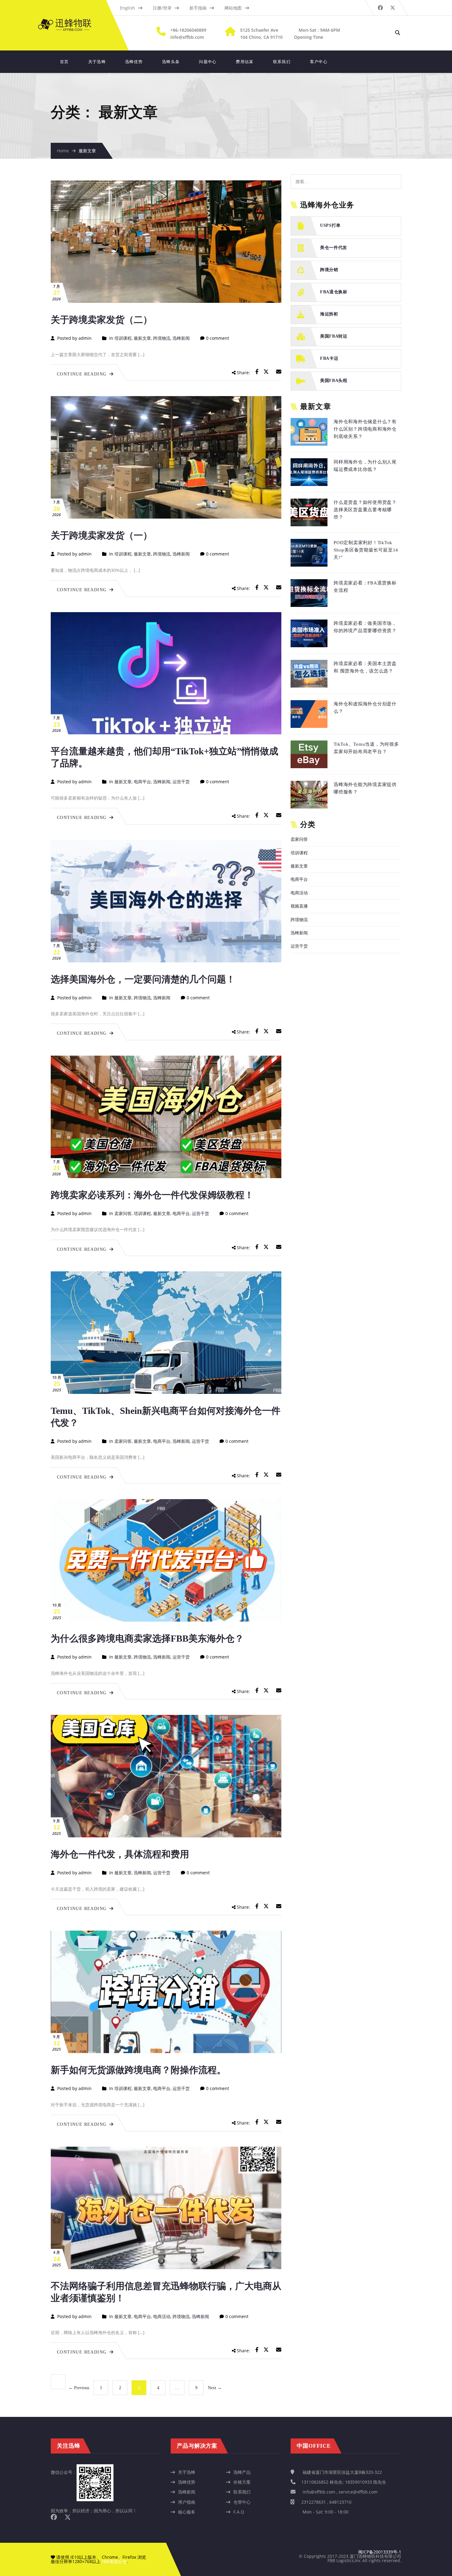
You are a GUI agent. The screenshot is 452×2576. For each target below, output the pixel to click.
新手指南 (198, 8)
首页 (64, 62)
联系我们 (282, 62)
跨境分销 (329, 270)
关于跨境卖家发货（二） (101, 320)
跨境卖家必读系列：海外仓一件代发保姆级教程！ (152, 1195)
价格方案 (242, 2482)
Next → (215, 2388)
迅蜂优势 (134, 62)
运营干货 (181, 782)
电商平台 (142, 782)
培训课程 (123, 338)
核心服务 (187, 2512)
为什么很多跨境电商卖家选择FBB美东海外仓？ (147, 1638)
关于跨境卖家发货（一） (101, 535)
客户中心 (319, 62)
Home (63, 151)
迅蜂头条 (171, 62)
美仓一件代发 (334, 248)
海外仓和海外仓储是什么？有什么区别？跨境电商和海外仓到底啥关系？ (365, 429)
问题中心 (208, 62)
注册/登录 (162, 8)
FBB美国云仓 (114, 2561)
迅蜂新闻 (181, 338)
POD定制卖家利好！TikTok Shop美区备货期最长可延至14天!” (366, 550)
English (127, 8)
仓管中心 (242, 2502)
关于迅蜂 (97, 62)
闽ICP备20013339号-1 (380, 2552)
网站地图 (233, 8)
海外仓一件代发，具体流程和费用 (120, 1854)
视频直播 (299, 906)
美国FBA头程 (334, 381)
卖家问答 (123, 1213)
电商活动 (162, 2316)
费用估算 (245, 62)
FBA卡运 (329, 358)
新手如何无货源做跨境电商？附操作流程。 (138, 2070)
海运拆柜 (329, 314)
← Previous (79, 2388)
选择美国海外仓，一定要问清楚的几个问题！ (143, 979)
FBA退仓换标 (334, 292)
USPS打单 (330, 225)
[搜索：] (346, 177)
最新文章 (142, 338)
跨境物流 (162, 338)
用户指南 (187, 2502)
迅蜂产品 (242, 2472)
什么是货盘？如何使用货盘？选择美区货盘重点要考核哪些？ (365, 510)
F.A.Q (239, 2512)
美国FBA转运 (334, 336)
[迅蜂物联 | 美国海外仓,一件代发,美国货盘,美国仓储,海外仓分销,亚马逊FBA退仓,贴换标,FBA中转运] (71, 22)
